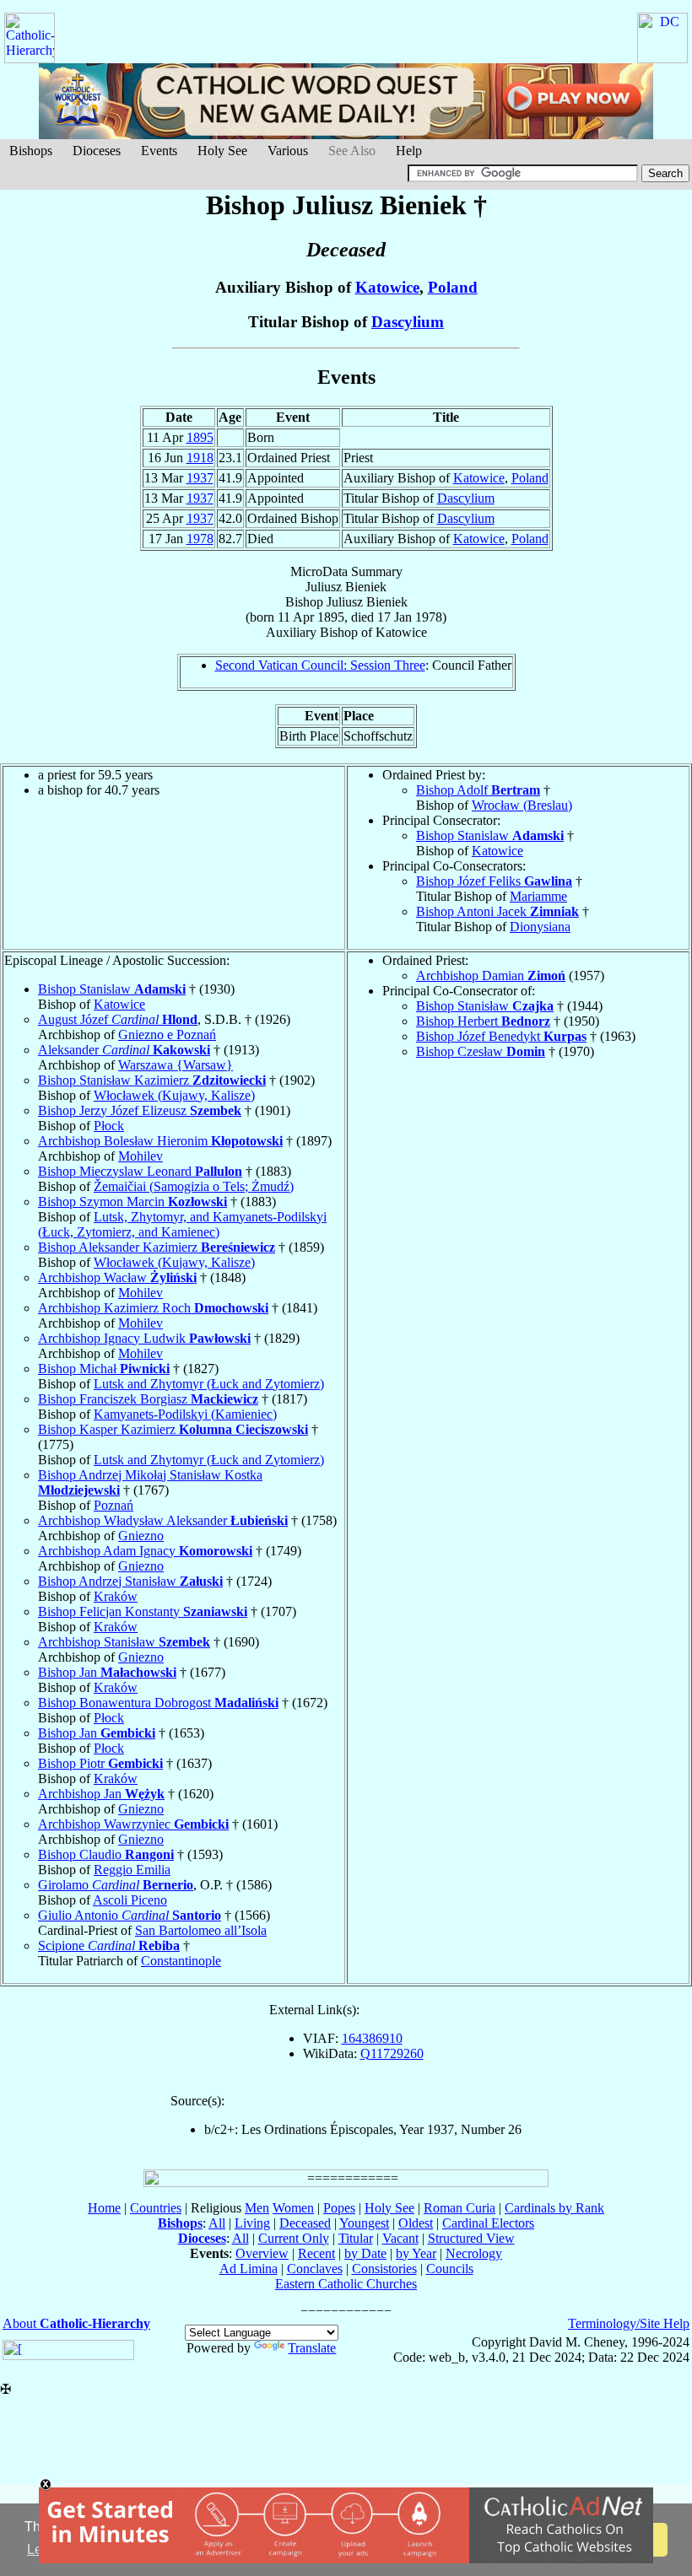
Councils (450, 2269)
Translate (312, 2348)
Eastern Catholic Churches (346, 2284)
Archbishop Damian (491, 975)
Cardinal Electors (488, 2223)
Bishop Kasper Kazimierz (173, 1429)
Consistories (384, 2269)
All (217, 2223)
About (76, 2323)
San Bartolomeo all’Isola (201, 1930)
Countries (156, 2208)
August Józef (118, 1019)
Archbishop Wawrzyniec (133, 1824)
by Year (416, 2253)
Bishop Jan (107, 1672)
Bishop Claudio (106, 1854)
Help (409, 151)
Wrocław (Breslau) (522, 805)
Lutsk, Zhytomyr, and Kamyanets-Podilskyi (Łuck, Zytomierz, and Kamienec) (182, 1224)
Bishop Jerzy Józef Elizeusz (140, 1110)
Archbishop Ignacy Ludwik (144, 1338)
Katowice (387, 287)
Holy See (222, 151)
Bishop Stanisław (485, 1006)
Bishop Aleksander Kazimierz (157, 1247)
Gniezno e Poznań (167, 1035)
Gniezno (141, 1536)
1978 (200, 539)
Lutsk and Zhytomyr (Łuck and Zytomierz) (209, 1384)
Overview (262, 2253)
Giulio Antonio (130, 1915)
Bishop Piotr (100, 1763)
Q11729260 (392, 2053)
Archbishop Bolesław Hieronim (160, 1141)
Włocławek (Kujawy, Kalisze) (174, 1095)
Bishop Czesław (481, 1051)
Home (104, 2208)
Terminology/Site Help (629, 2323)
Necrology (474, 2253)
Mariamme (538, 896)
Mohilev (141, 1156)
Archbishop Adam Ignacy (145, 1551)
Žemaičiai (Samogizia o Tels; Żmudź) (194, 1186)
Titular (356, 2238)
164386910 (372, 2038)
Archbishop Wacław (117, 1277)
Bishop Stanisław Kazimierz (152, 1080)
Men (257, 2208)
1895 (200, 437)
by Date (365, 2253)
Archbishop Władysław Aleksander (163, 1520)
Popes (339, 2208)
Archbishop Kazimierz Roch (153, 1308)
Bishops (31, 151)
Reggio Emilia (132, 1870)
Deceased (305, 2223)
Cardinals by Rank (554, 2208)
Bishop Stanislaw (490, 835)
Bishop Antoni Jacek (497, 911)
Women (293, 2208)
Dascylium (408, 322)
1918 (200, 458)
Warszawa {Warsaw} (176, 1065)
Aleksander (124, 1050)
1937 (200, 478)
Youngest (364, 2223)
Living (252, 2223)
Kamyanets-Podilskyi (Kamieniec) (185, 1414)
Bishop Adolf (478, 790)
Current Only (294, 2238)
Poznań (114, 1505)
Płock (109, 1126)
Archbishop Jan (101, 1794)
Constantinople (181, 1961)
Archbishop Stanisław (124, 1642)
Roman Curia (460, 2208)
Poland (453, 287)
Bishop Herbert (483, 1021)
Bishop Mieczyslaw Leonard (140, 1171)
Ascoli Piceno (130, 1900)
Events (159, 151)
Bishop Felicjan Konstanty (143, 1611)
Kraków (116, 1596)
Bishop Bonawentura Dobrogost (158, 1703)
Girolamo (116, 1885)
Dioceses (97, 151)
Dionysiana (540, 927)
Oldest (416, 2223)
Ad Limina (249, 2269)
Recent (316, 2253)
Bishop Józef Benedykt (501, 1036)
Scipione (109, 1945)
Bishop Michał (104, 1369)
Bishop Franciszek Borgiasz (148, 1399)
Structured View (471, 2238)
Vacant (400, 2238)
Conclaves (315, 2269)
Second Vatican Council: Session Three (320, 665)
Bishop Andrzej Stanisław (130, 1581)
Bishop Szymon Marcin (132, 1202)
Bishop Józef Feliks (494, 881)
